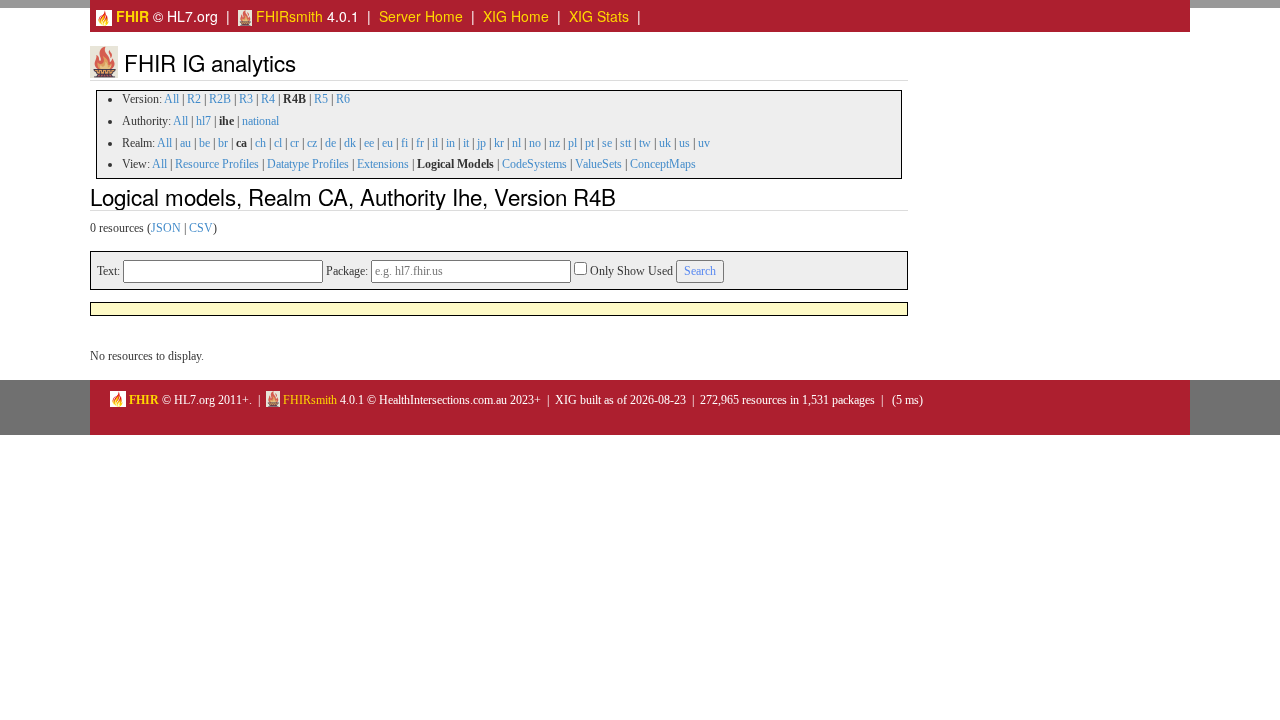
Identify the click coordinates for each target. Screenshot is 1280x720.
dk (350, 143)
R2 (194, 99)
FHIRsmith (287, 16)
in (450, 143)
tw (645, 143)
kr (499, 143)
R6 (343, 99)
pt (589, 143)
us (684, 143)
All (171, 99)
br (223, 143)
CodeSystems (534, 164)
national (260, 121)
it (466, 143)
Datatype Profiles (308, 164)
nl (516, 143)
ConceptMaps (663, 164)
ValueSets (598, 164)
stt (625, 143)
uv (704, 143)
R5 (321, 99)
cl (278, 143)
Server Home (421, 16)
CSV (201, 228)
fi (404, 143)
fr (420, 143)
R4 (268, 99)
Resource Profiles (217, 164)
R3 (246, 99)
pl (572, 143)
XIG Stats (599, 16)
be (204, 143)
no (535, 143)
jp (481, 143)
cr (294, 143)
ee (369, 143)
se (607, 143)
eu (387, 143)
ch (260, 143)
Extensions (383, 164)
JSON (166, 228)
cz (312, 143)
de (330, 143)
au (185, 143)
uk (665, 143)
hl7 (203, 121)
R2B (220, 99)
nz (554, 143)
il (435, 143)
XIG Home (516, 16)
